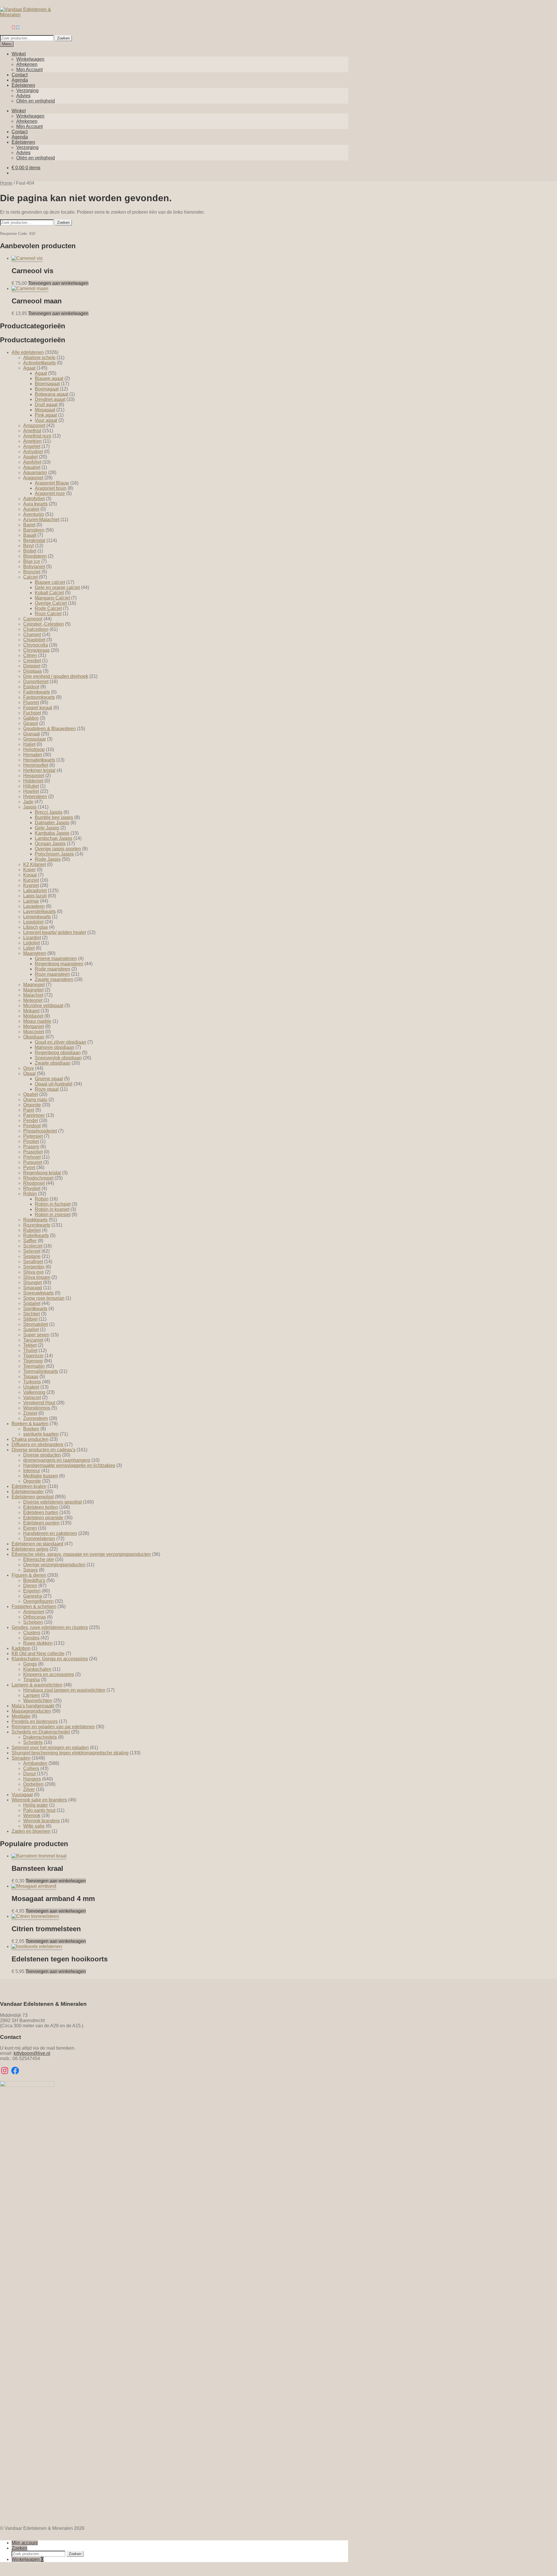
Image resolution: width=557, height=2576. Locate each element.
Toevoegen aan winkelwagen (58, 283)
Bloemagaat (47, 384)
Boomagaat (47, 389)
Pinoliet (31, 1141)
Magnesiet (34, 985)
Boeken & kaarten (30, 1424)
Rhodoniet (34, 1183)
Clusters (32, 1633)
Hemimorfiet (36, 765)
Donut (29, 1774)
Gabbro (31, 718)
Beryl (29, 546)
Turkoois (32, 1382)
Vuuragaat (22, 1795)
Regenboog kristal (42, 1173)
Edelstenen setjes (30, 1549)
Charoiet (32, 634)
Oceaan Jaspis (50, 844)
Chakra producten (30, 1439)
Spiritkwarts (35, 1309)
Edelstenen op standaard (37, 1544)
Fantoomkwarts (39, 697)
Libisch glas (36, 927)
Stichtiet (31, 1314)
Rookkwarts (35, 1220)
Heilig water (36, 1805)
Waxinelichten (38, 1701)
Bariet (29, 525)
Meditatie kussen (41, 1476)
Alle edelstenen (28, 352)
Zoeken (63, 38)
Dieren (30, 1586)
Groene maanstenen (56, 958)
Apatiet (30, 457)
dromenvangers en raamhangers (57, 1460)
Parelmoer (34, 1115)
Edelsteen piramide (43, 1518)
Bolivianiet (34, 567)
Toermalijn (34, 1366)
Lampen (32, 1695)
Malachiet (33, 995)
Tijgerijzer (33, 1356)
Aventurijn (34, 514)
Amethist (32, 431)
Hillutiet (31, 786)
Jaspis (30, 807)
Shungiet (32, 1282)
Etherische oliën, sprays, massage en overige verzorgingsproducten (81, 1554)
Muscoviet (34, 1032)
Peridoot (32, 1126)
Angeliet (32, 446)
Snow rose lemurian (44, 1298)
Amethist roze (37, 436)
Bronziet (32, 572)
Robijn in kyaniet (52, 1209)
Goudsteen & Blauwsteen (49, 729)
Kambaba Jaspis (52, 833)
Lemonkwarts (37, 917)
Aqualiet (32, 467)
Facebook (18, 27)
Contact (20, 75)
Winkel (19, 54)
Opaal (29, 1073)
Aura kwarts (35, 504)
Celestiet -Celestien (44, 624)
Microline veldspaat (43, 1006)
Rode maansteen (53, 969)
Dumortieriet (36, 682)
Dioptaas (32, 671)
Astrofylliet (34, 499)
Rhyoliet (32, 1188)
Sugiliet (31, 1330)
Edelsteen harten (41, 1512)
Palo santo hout (39, 1810)
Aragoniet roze (50, 493)
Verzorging (27, 90)
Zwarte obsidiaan (53, 1063)
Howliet (31, 791)
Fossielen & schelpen (34, 1606)
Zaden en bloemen (31, 1831)
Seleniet (32, 1251)
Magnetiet (33, 990)
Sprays (30, 1570)
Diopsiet (32, 666)
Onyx (29, 1068)
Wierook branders (41, 1821)
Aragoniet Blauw (52, 483)
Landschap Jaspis (54, 838)
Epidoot (31, 687)
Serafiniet (33, 1262)
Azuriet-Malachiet (41, 520)
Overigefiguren (38, 1601)
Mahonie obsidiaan (55, 1047)
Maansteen (35, 953)
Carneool (33, 619)
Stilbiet (30, 1319)
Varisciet (32, 1397)
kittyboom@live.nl (32, 2053)
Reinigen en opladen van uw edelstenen (53, 1727)
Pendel (31, 1120)
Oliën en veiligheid (36, 101)
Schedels (33, 1742)
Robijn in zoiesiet (53, 1215)
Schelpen (33, 1622)
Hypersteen (35, 796)
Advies (23, 96)
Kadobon (21, 1648)
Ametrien (32, 441)
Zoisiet (30, 1413)
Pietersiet (33, 1136)
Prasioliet (33, 1152)
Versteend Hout (39, 1403)
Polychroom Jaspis (54, 854)
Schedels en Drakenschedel (41, 1732)
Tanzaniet (33, 1340)
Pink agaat (46, 415)
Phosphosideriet (40, 1131)
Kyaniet (31, 885)
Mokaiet (31, 1011)
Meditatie (21, 1716)
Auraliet (31, 509)
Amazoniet (34, 425)
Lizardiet (32, 938)
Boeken (31, 1429)
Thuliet (30, 1350)
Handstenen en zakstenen (50, 1533)
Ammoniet (34, 1612)
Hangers (32, 1779)
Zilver (29, 1789)
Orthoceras (35, 1617)
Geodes (31, 1638)
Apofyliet (32, 462)
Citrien (30, 655)
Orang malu (35, 1100)
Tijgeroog (33, 1361)
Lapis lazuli (35, 896)
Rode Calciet (48, 608)
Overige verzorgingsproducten (54, 1565)
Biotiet (30, 551)
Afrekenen (27, 64)
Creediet (32, 661)
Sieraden (21, 1758)
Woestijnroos (37, 1408)
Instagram (14, 27)
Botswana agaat (51, 394)
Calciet (30, 577)
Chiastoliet (34, 640)
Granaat (31, 734)
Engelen (32, 1591)
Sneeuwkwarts (38, 1293)
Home (6, 183)
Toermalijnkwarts (41, 1371)
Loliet (29, 948)
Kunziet (31, 880)
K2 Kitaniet (35, 864)
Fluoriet (31, 702)
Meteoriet (33, 1000)
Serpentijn (34, 1267)
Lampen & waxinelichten (37, 1685)
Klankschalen (37, 1669)
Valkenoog (34, 1392)
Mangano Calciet (52, 598)
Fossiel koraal (38, 708)
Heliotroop (34, 749)
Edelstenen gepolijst (33, 1497)
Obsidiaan (34, 1037)
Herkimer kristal (39, 770)
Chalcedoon (36, 629)
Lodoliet (31, 943)
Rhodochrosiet (38, 1178)
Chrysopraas (36, 650)
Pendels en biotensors (35, 1721)
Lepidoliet (33, 922)
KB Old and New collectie (38, 1654)
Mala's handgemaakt (33, 1706)
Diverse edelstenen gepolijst (53, 1502)
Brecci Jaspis (49, 812)
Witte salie (34, 1826)
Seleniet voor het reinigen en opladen (50, 1748)
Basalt (30, 535)
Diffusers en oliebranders (37, 1444)
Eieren (30, 1528)
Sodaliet (32, 1303)
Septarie (32, 1256)
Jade (28, 802)
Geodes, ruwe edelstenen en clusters (50, 1627)
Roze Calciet (48, 614)
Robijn (30, 1194)
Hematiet (32, 755)
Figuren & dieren (29, 1575)
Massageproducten (31, 1711)
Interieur (32, 1471)
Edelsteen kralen (29, 1486)
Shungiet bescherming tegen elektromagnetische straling (70, 1753)
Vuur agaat (46, 420)
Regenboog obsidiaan (58, 1053)
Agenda (20, 80)
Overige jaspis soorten (58, 849)
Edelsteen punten (41, 1523)
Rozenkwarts (37, 1225)
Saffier (30, 1241)
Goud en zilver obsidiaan (60, 1042)
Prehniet (32, 1157)
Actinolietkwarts (39, 363)
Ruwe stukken (38, 1643)
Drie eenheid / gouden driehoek (56, 676)
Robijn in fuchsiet (53, 1204)
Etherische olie (39, 1559)
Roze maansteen (52, 974)
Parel (29, 1110)
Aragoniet (33, 478)
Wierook (32, 1816)
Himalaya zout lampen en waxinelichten (64, 1690)
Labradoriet (35, 891)
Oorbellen (33, 1784)
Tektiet (30, 1345)
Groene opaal (49, 1079)
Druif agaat (46, 405)
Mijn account (25, 2543)
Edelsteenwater (28, 1492)
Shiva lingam (37, 1277)
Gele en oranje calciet (57, 587)
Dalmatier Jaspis (52, 823)
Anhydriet (33, 452)
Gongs (30, 1664)
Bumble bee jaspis (54, 817)
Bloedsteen (35, 556)
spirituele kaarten (41, 1434)
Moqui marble (37, 1021)
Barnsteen (34, 530)
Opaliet (31, 1094)
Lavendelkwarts (39, 911)
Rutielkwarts (36, 1235)
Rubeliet (32, 1230)
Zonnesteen (36, 1418)
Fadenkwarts (37, 692)
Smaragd (33, 1288)
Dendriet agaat (50, 399)
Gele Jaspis (47, 828)
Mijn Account (29, 70)
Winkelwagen (30, 59)
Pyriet (29, 1168)
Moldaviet (33, 1016)
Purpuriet (33, 1162)
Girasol (31, 723)
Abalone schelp (39, 358)
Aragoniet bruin (51, 488)
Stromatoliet (36, 1324)
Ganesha (33, 1596)
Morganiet (34, 1026)
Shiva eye (34, 1272)
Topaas (31, 1377)
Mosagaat (45, 410)
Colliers (31, 1768)
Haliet (29, 744)
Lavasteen (34, 906)
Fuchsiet (32, 713)
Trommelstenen (39, 1539)
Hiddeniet (33, 781)
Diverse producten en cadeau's (44, 1450)
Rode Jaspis (48, 859)
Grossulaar (35, 739)
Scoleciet (33, 1246)
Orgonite (32, 1105)
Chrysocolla (36, 645)
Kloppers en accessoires (49, 1674)
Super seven (36, 1335)
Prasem (31, 1147)
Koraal (30, 875)
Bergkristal (34, 540)
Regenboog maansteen (59, 964)
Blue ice (32, 561)
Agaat (29, 368)
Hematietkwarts (39, 760)
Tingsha (31, 1680)
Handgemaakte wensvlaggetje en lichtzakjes (69, 1465)
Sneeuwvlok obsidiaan (58, 1058)
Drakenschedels (40, 1737)
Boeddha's (34, 1580)
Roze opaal (47, 1089)
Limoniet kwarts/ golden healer (55, 932)
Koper (29, 870)
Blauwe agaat (49, 378)
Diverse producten (42, 1455)
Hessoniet (34, 776)
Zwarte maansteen (54, 979)
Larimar (31, 901)
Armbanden (35, 1763)
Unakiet (31, 1387)
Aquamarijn (35, 472)
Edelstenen (23, 85)
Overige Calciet (51, 603)
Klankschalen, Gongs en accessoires (50, 1659)
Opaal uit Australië (54, 1084)
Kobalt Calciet (49, 593)
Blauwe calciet (50, 582)
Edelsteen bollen (41, 1507)
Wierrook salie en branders (39, 1800)
